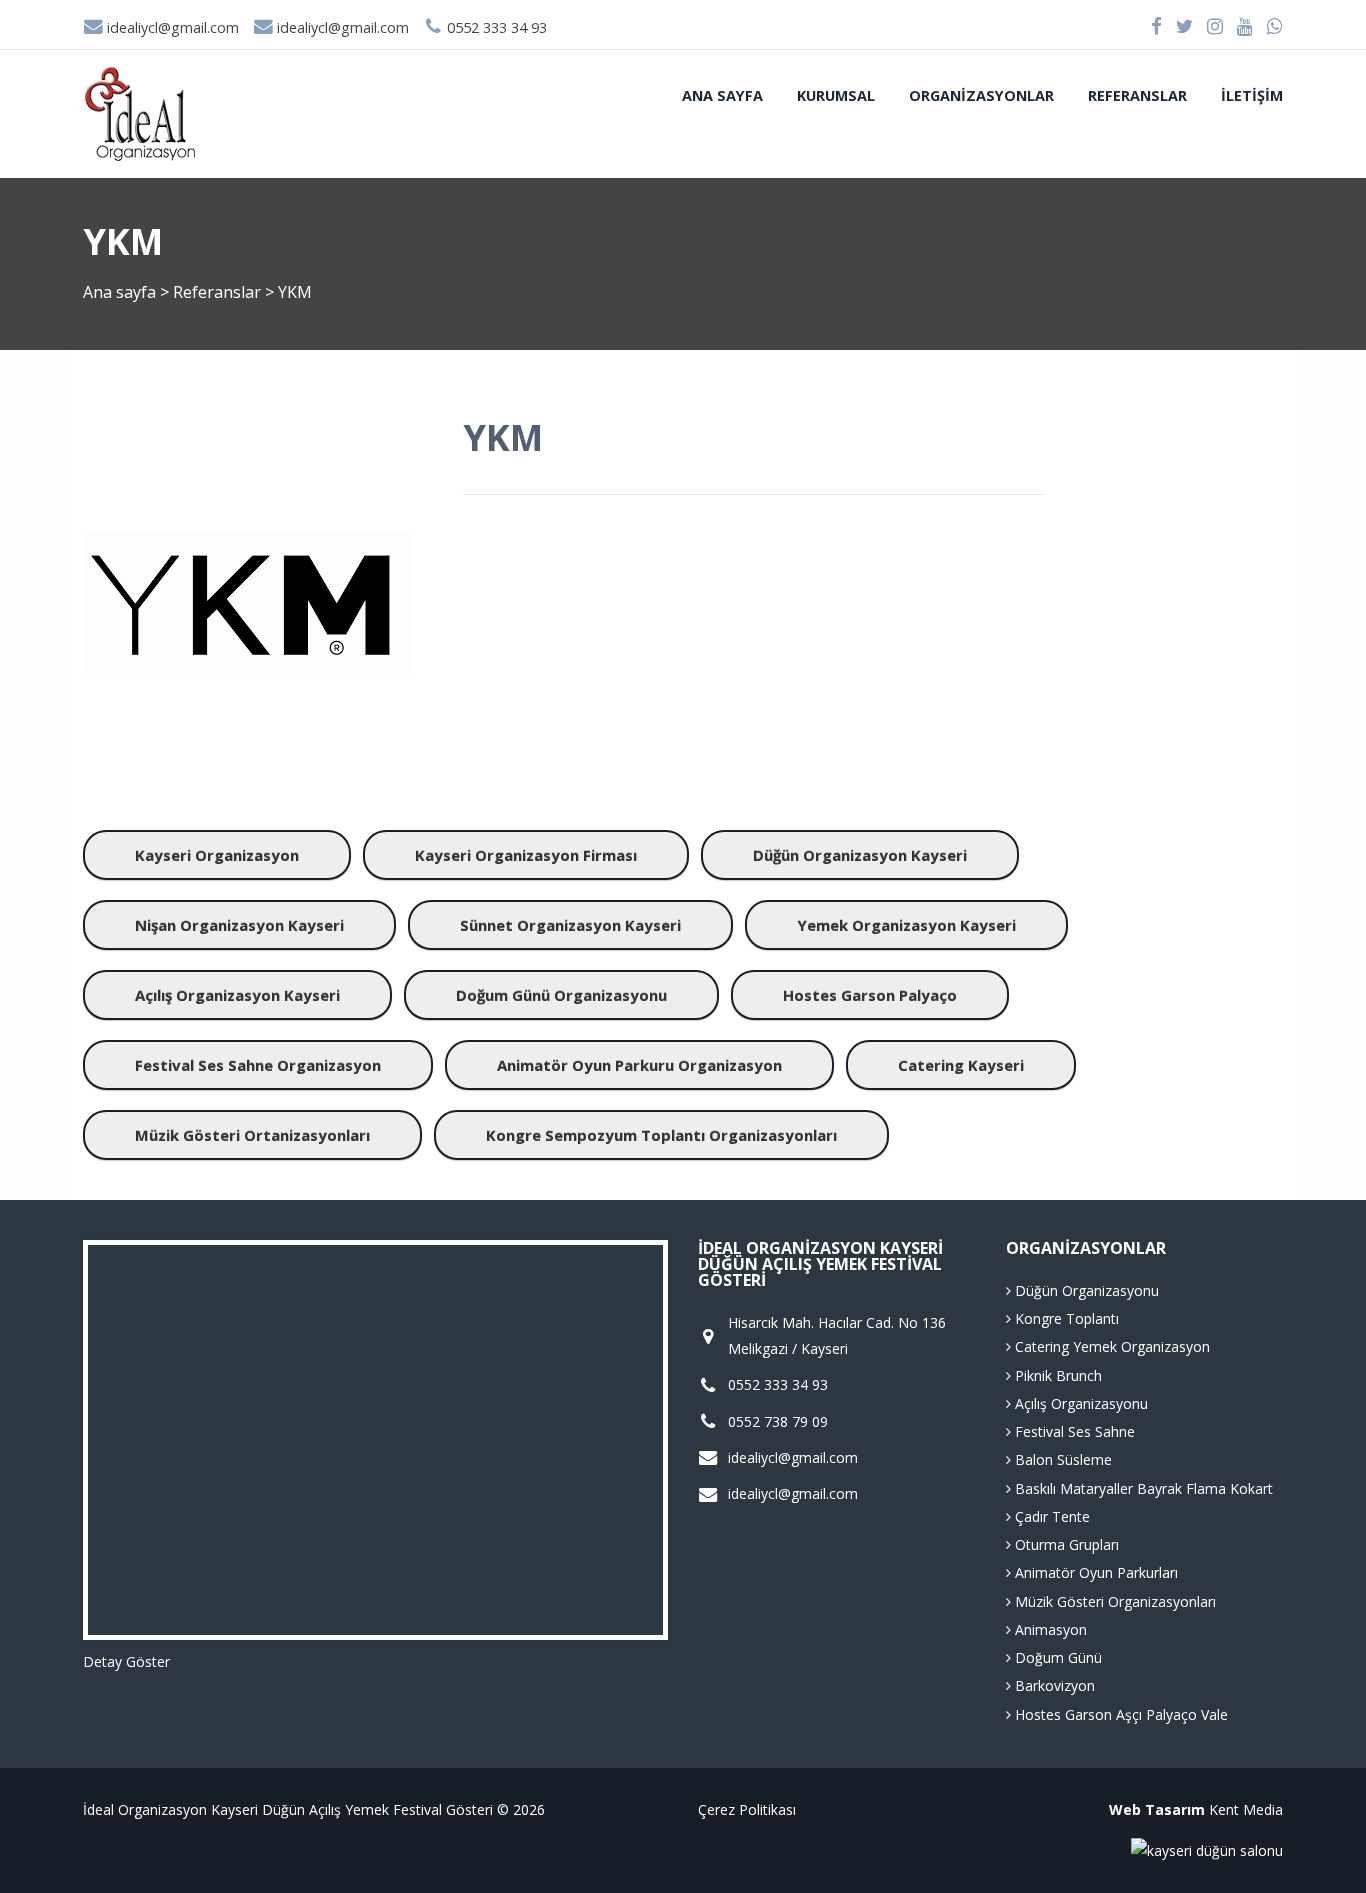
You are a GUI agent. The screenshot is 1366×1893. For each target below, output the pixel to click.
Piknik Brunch (1056, 1375)
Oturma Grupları (1065, 1544)
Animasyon (1049, 1629)
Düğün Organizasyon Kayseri (860, 855)
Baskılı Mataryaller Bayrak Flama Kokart (1142, 1488)
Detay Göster (126, 1661)
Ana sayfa (722, 95)
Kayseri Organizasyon (217, 855)
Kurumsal (836, 95)
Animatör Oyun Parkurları (1094, 1572)
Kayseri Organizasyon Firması (526, 855)
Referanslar (1137, 95)
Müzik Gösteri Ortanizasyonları (252, 1135)
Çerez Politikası (747, 1809)
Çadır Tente (1050, 1516)
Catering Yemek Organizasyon (1110, 1346)
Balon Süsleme (1061, 1459)
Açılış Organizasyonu (1079, 1403)
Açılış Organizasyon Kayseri (237, 995)
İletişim (1252, 95)
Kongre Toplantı (1065, 1318)
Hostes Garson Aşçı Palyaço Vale (1119, 1714)
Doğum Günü (1056, 1657)
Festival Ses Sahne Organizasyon (258, 1065)
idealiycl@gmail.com (171, 27)
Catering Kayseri (961, 1065)
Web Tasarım (1157, 1809)
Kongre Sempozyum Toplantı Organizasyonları (661, 1135)
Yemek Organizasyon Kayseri (906, 925)
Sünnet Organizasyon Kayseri (570, 925)
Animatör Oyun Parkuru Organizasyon (639, 1065)
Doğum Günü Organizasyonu (561, 995)
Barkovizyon (1053, 1685)
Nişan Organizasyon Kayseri (239, 925)
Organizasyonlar (981, 95)
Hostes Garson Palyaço (870, 995)
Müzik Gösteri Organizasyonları (1113, 1601)
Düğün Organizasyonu (1085, 1290)
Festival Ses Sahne (1073, 1431)
